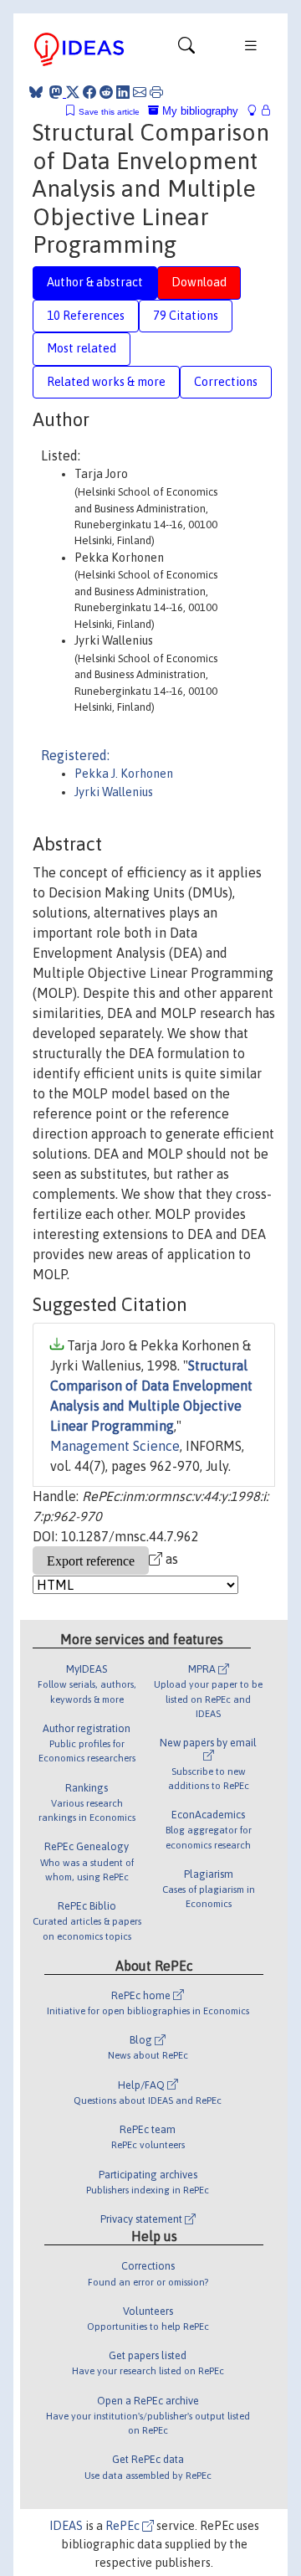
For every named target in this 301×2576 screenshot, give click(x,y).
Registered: (75, 755)
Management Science (115, 1446)
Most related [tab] (82, 348)
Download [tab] (199, 282)
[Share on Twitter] (73, 92)
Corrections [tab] (226, 382)
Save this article (109, 112)
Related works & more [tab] (106, 382)
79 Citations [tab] (186, 316)
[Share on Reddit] (106, 92)
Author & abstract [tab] (95, 282)
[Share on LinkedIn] (123, 92)
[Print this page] (156, 92)
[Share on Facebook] (89, 92)
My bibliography (199, 111)
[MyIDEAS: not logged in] (257, 111)
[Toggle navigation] (186, 49)
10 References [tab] (86, 316)
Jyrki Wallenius (114, 792)
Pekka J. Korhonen (124, 774)
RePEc (124, 2526)
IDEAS (66, 2526)
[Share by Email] (140, 92)
